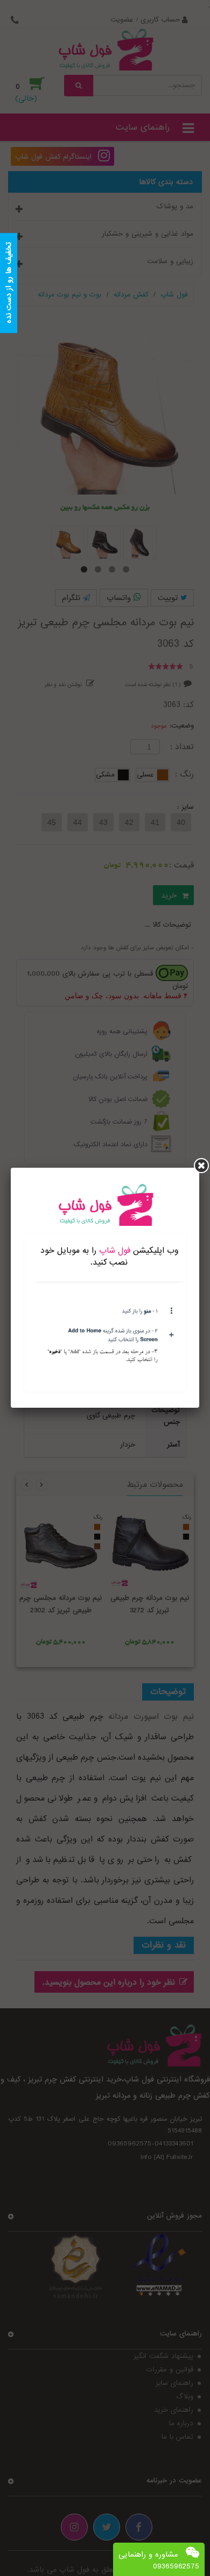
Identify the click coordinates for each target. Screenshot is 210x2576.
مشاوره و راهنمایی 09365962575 (159, 2560)
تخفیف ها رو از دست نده (9, 283)
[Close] (201, 1166)
